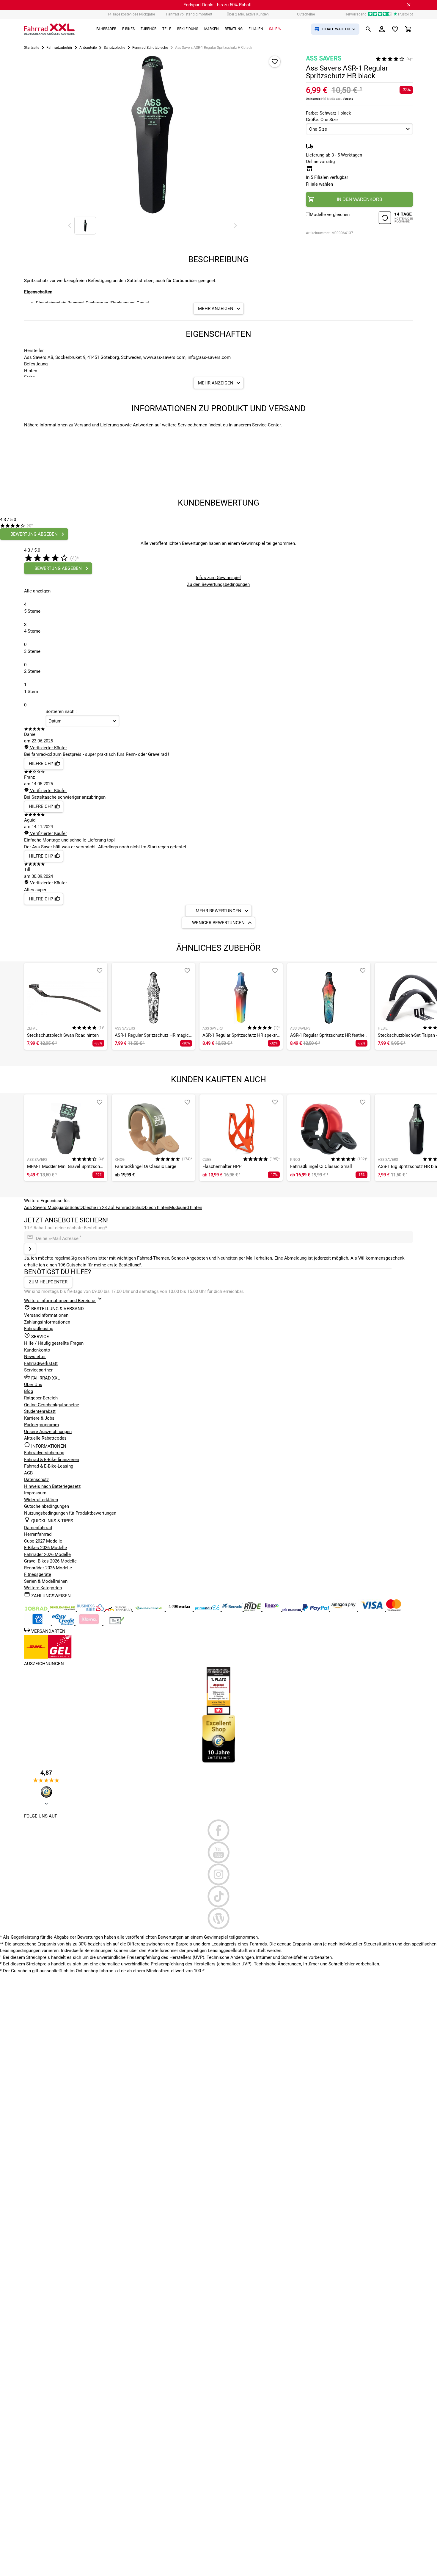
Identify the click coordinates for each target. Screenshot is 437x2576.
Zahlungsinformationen (47, 1322)
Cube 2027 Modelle (44, 1541)
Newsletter (35, 1357)
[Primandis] (208, 1610)
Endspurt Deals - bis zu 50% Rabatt (218, 5)
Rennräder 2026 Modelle (48, 1568)
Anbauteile (88, 48)
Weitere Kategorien (43, 1588)
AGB (28, 1473)
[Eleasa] (180, 1610)
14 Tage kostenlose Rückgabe (131, 14)
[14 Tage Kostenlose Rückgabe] (396, 219)
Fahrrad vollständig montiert (189, 14)
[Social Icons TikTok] (218, 1896)
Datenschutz (36, 1479)
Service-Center (266, 425)
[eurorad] (292, 1610)
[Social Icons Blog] (218, 1918)
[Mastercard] (394, 1610)
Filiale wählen (319, 184)
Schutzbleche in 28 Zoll (93, 1208)
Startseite (32, 48)
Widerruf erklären (41, 1500)
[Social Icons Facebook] (218, 1830)
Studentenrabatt (40, 1411)
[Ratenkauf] (64, 1624)
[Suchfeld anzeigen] (368, 29)
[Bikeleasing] (63, 1610)
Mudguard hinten (186, 1208)
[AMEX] (38, 1624)
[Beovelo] (253, 1610)
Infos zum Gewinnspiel (218, 578)
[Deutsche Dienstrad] (119, 1610)
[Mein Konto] (382, 29)
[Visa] (372, 1610)
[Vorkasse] (117, 1624)
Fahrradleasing (39, 1329)
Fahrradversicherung (44, 1453)
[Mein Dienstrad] (149, 1610)
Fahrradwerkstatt (41, 1363)
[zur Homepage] (49, 29)
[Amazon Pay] (344, 1610)
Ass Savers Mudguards (47, 1208)
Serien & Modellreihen (46, 1581)
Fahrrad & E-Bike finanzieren (52, 1460)
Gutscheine (306, 14)
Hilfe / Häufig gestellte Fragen (54, 1343)
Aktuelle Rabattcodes (45, 1438)
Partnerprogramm (41, 1425)
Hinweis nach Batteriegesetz (52, 1486)
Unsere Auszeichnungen (48, 1432)
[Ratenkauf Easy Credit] (89, 1624)
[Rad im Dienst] (233, 1610)
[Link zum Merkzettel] (395, 29)
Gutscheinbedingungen (47, 1506)
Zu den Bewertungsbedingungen (218, 584)
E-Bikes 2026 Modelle (45, 1548)
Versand (348, 99)
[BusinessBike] (91, 1610)
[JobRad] (37, 1610)
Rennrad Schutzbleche (150, 48)
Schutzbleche (114, 48)
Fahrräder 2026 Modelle (47, 1554)
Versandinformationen (46, 1315)
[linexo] (272, 1610)
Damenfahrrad (38, 1528)
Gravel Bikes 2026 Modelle (50, 1561)
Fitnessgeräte (38, 1574)
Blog (29, 1391)
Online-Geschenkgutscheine (52, 1405)
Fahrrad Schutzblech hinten (142, 1208)
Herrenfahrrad (38, 1534)
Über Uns (33, 1385)
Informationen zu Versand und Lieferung (79, 425)
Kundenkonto (37, 1350)
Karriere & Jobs (39, 1418)
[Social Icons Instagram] (218, 1874)
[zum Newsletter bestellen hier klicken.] (30, 1249)
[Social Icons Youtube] (218, 1852)
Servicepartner (38, 1370)
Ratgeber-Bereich (41, 1398)
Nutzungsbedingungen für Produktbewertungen (70, 1513)
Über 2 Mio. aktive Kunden (248, 14)
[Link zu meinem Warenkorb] (408, 29)
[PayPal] (316, 1610)
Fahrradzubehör (59, 48)
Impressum (35, 1493)
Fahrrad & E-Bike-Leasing (49, 1466)
